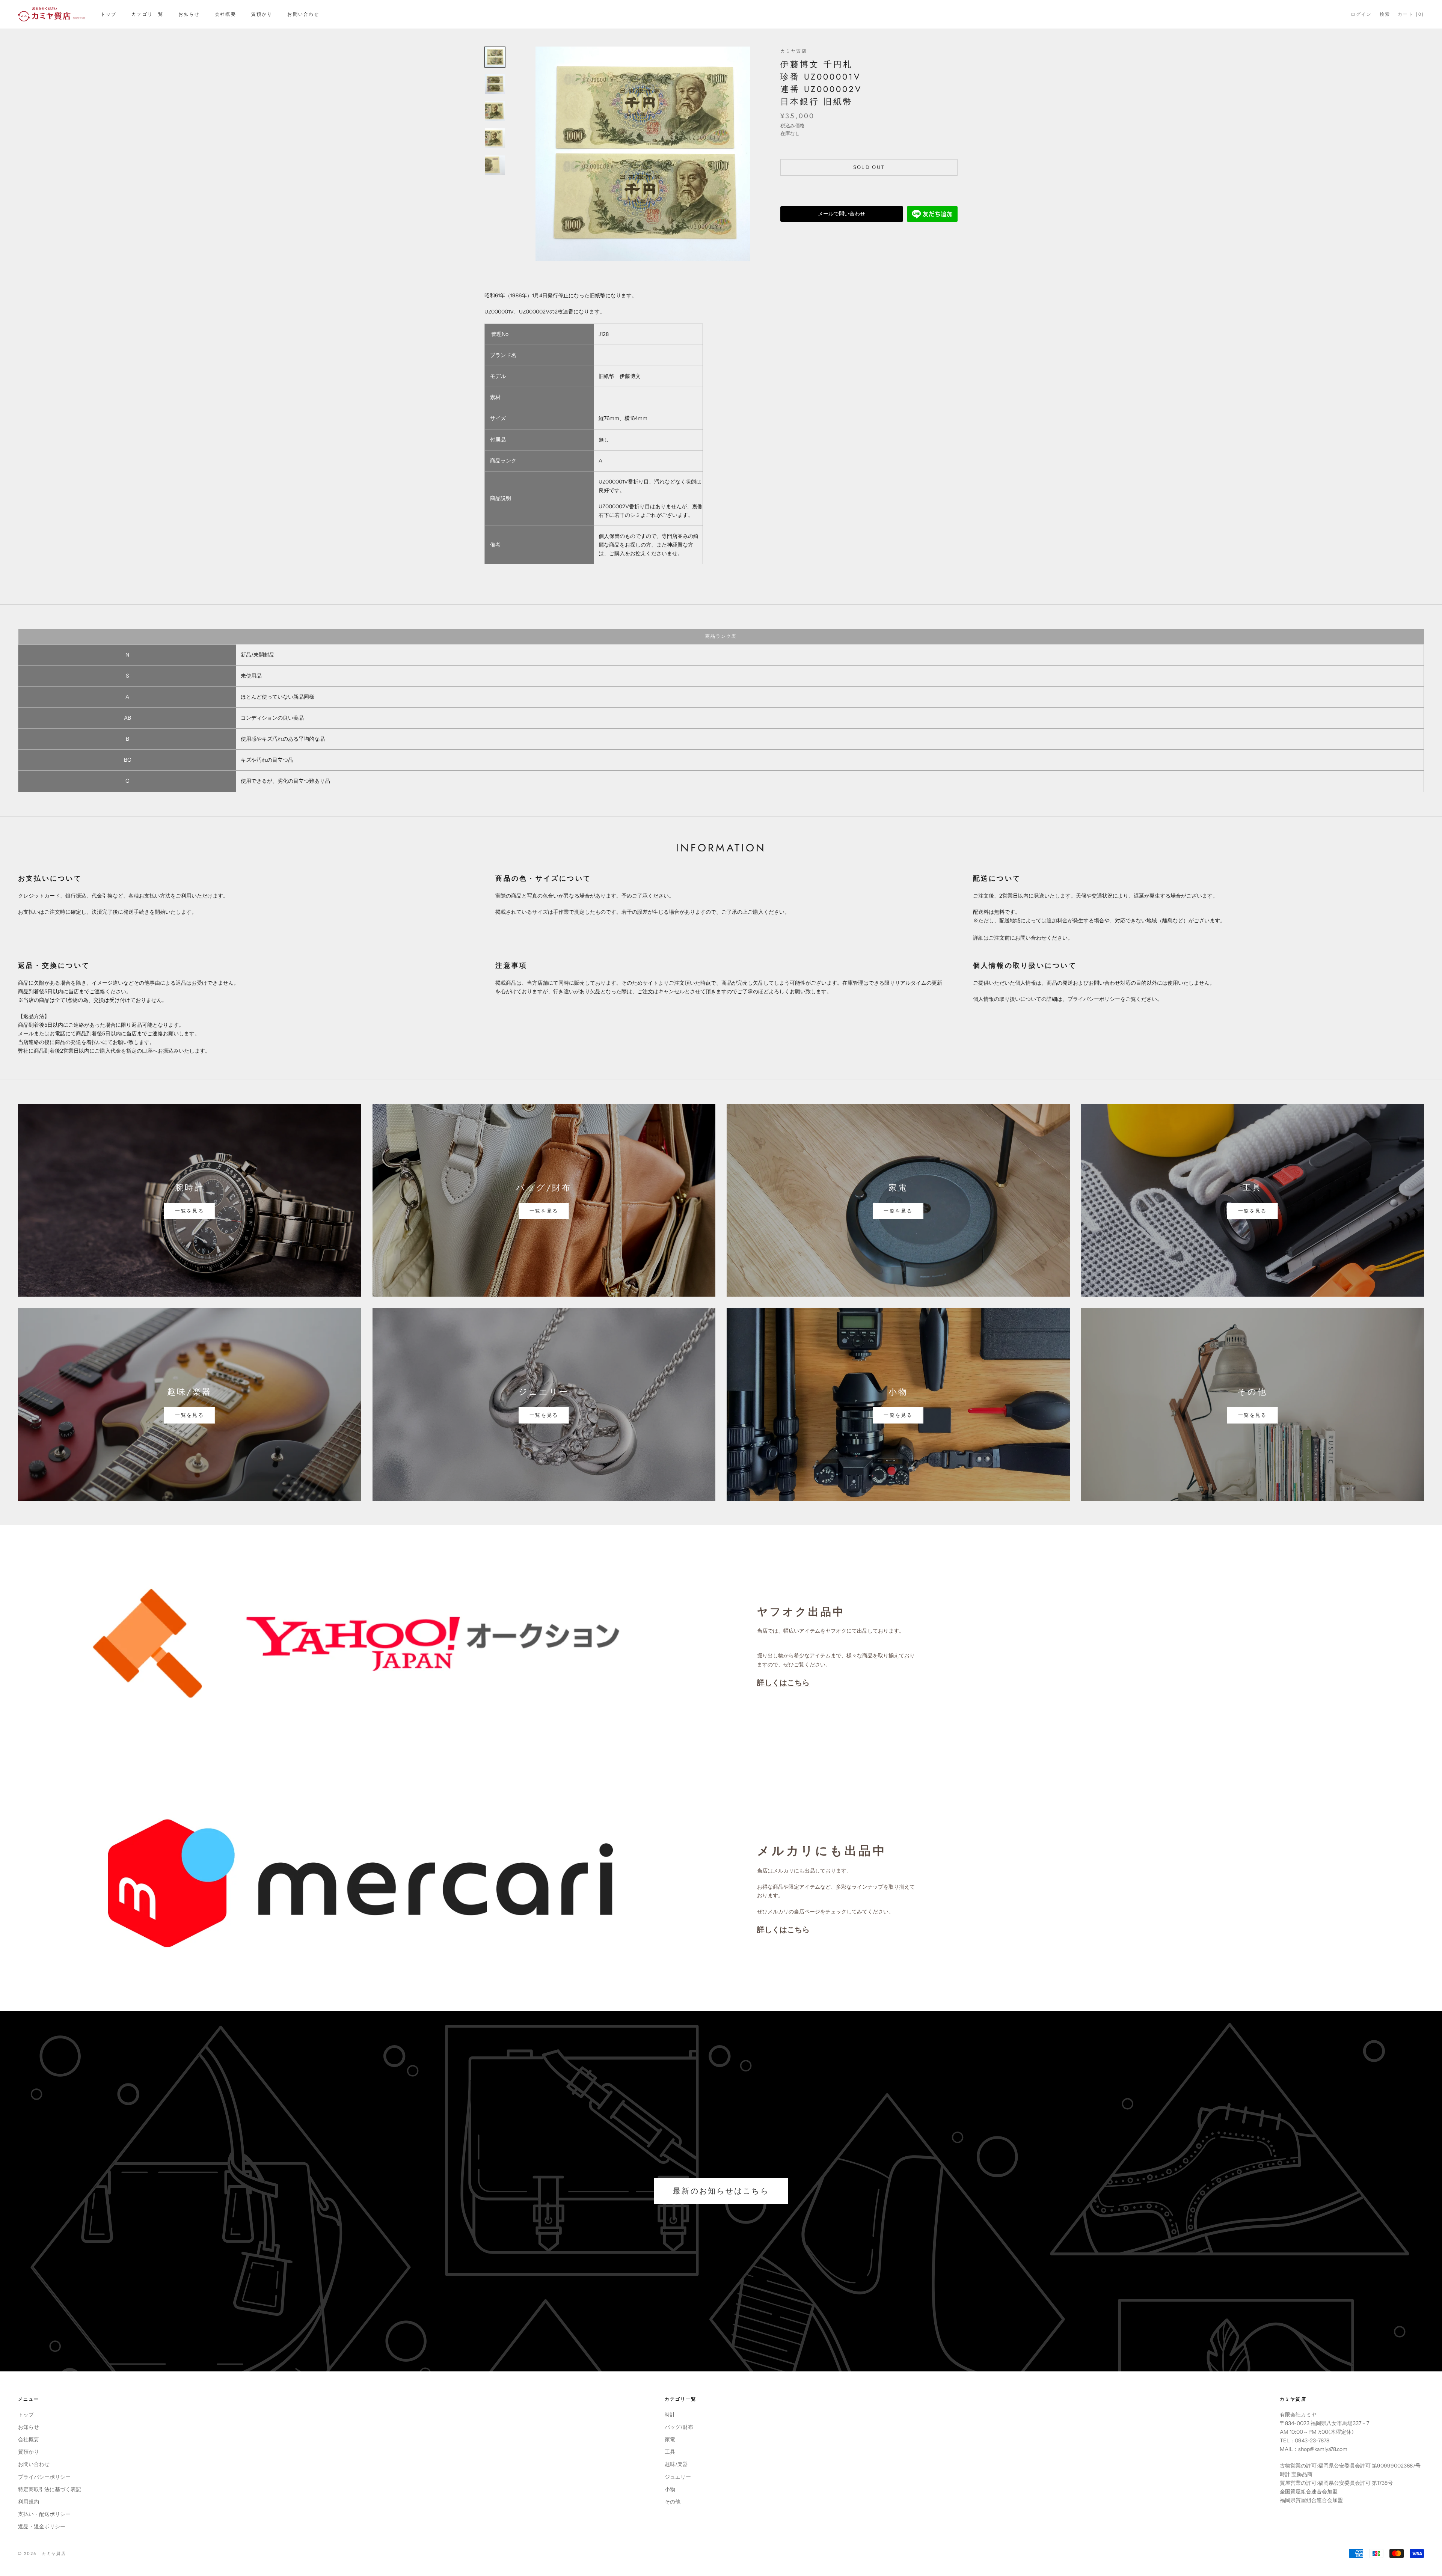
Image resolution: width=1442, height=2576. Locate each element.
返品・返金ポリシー (42, 2526)
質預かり (262, 14)
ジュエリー (678, 2477)
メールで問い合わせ (842, 214)
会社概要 (226, 14)
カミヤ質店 (794, 51)
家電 (670, 2439)
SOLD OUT (869, 167)
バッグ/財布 (679, 2427)
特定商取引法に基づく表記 (50, 2489)
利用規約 (29, 2502)
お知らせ (189, 14)
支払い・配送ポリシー (44, 2514)
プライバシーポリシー (44, 2477)
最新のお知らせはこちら (721, 2191)
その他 (673, 2502)
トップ (109, 14)
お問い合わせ (303, 14)
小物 (670, 2489)
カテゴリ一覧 (147, 14)
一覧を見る (189, 1211)
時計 (670, 2415)
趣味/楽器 (676, 2464)
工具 (670, 2452)
